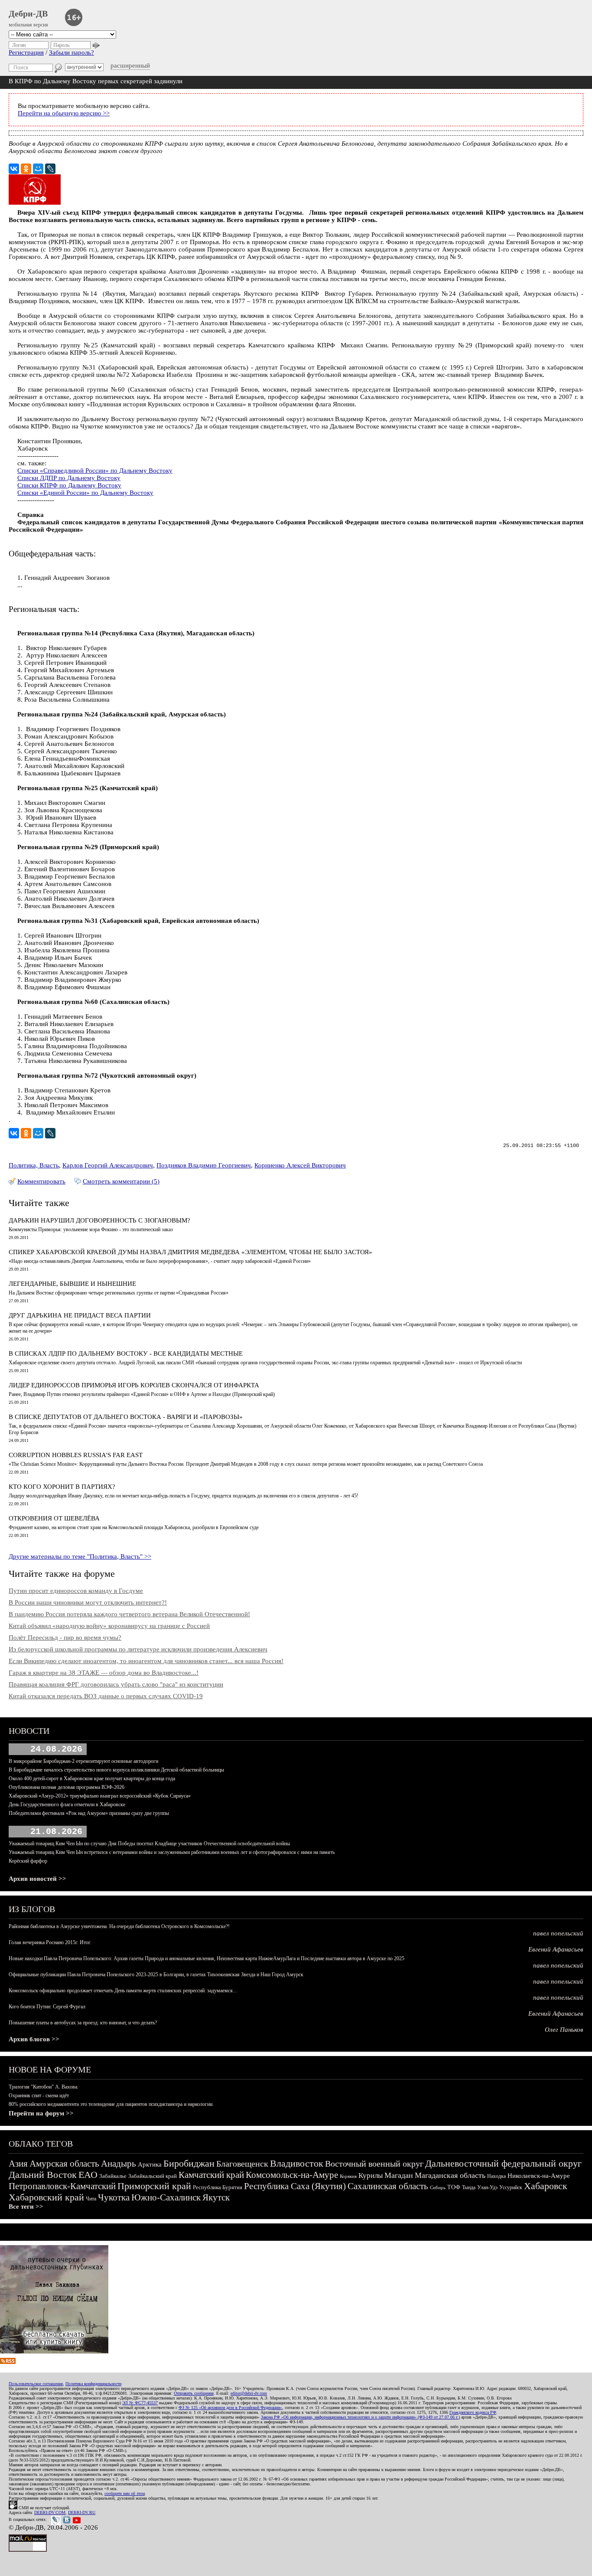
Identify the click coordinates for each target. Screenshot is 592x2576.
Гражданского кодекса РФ (473, 2412)
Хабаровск (546, 2186)
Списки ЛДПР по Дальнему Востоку (69, 478)
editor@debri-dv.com (249, 2393)
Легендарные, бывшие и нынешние (72, 1284)
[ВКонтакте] (14, 169)
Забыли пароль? (72, 52)
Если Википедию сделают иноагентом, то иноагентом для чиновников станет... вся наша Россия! (146, 1661)
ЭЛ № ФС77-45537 (140, 2403)
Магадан (399, 2175)
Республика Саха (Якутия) (295, 2186)
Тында (469, 2187)
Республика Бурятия (218, 2187)
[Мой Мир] (38, 169)
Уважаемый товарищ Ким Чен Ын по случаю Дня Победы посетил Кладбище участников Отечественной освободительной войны (149, 1844)
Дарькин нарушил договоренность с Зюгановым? (99, 1220)
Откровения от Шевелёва (54, 1518)
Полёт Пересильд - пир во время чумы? (65, 1638)
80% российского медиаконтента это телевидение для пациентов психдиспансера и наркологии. (111, 2104)
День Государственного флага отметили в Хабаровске (67, 1805)
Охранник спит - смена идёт (39, 2095)
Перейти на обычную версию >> (64, 113)
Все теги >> (26, 2207)
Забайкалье (113, 2176)
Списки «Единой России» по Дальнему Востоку (85, 493)
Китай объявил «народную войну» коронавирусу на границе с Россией (109, 1626)
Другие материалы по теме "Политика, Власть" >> (80, 1556)
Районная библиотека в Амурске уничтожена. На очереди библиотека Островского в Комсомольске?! (119, 1926)
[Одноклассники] (26, 169)
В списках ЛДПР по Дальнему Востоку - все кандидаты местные (126, 1353)
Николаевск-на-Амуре (539, 2176)
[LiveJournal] (50, 169)
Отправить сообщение (194, 2393)
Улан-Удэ (487, 2187)
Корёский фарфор (28, 1861)
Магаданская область (450, 2175)
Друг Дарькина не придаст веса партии (80, 1315)
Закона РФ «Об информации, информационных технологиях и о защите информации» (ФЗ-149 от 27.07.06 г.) (360, 2417)
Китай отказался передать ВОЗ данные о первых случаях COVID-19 (106, 1696)
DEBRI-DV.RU (82, 2512)
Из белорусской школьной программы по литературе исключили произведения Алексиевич (138, 1649)
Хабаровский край (46, 2197)
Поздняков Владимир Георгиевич (204, 1165)
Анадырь (119, 2164)
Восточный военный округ (374, 2164)
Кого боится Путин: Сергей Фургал (47, 2007)
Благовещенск (242, 2164)
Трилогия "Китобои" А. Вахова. (44, 2087)
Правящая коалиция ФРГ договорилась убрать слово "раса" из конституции (116, 1684)
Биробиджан (189, 2163)
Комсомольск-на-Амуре (292, 2175)
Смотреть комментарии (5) (121, 1181)
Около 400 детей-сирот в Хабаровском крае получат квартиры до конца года (92, 1778)
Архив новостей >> (37, 1879)
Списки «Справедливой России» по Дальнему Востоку (95, 471)
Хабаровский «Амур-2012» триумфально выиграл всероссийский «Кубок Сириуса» (100, 1796)
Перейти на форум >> (41, 2113)
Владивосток (297, 2163)
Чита (91, 2199)
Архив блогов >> (34, 2039)
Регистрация (26, 52)
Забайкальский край (153, 2176)
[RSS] (8, 2362)
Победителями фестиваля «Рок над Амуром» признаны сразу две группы (89, 1813)
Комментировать (41, 1181)
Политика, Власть (34, 1165)
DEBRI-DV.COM (50, 2512)
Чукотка (114, 2197)
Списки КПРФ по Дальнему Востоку (69, 485)
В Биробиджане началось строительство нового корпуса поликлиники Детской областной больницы (116, 1770)
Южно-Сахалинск (166, 2197)
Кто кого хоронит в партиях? (62, 1487)
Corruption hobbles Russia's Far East (76, 1455)
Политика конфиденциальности (93, 2384)
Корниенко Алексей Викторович (300, 1165)
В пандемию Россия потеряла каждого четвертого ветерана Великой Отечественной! (129, 1614)
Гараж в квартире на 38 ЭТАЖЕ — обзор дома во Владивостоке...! (104, 1673)
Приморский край (154, 2186)
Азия (18, 2164)
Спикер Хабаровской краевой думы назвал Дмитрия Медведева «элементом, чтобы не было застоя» (190, 1252)
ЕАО (88, 2175)
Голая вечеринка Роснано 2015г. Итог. (50, 1942)
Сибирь (438, 2187)
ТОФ (454, 2187)
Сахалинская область (388, 2186)
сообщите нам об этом (125, 2493)
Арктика (150, 2164)
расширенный (130, 65)
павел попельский (558, 1933)
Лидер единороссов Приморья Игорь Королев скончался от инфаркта (134, 1385)
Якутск (216, 2197)
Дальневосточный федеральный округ (503, 2163)
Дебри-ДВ (28, 13)
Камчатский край (211, 2175)
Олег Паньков (564, 2030)
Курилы (371, 2176)
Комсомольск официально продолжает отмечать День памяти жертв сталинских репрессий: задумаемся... (123, 1991)
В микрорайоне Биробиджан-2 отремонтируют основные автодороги (83, 1761)
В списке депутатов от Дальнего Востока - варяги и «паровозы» (126, 1417)
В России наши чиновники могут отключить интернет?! (88, 1602)
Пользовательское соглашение (36, 2384)
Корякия (348, 2176)
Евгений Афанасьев (556, 1949)
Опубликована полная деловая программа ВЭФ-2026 (67, 1787)
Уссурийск (511, 2187)
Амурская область (64, 2164)
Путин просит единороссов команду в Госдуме (76, 1591)
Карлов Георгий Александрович (108, 1165)
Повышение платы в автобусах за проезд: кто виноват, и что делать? (83, 2023)
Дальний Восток (43, 2175)
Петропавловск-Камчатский (62, 2186)
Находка (496, 2176)
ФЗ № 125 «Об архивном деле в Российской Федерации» (230, 2408)
